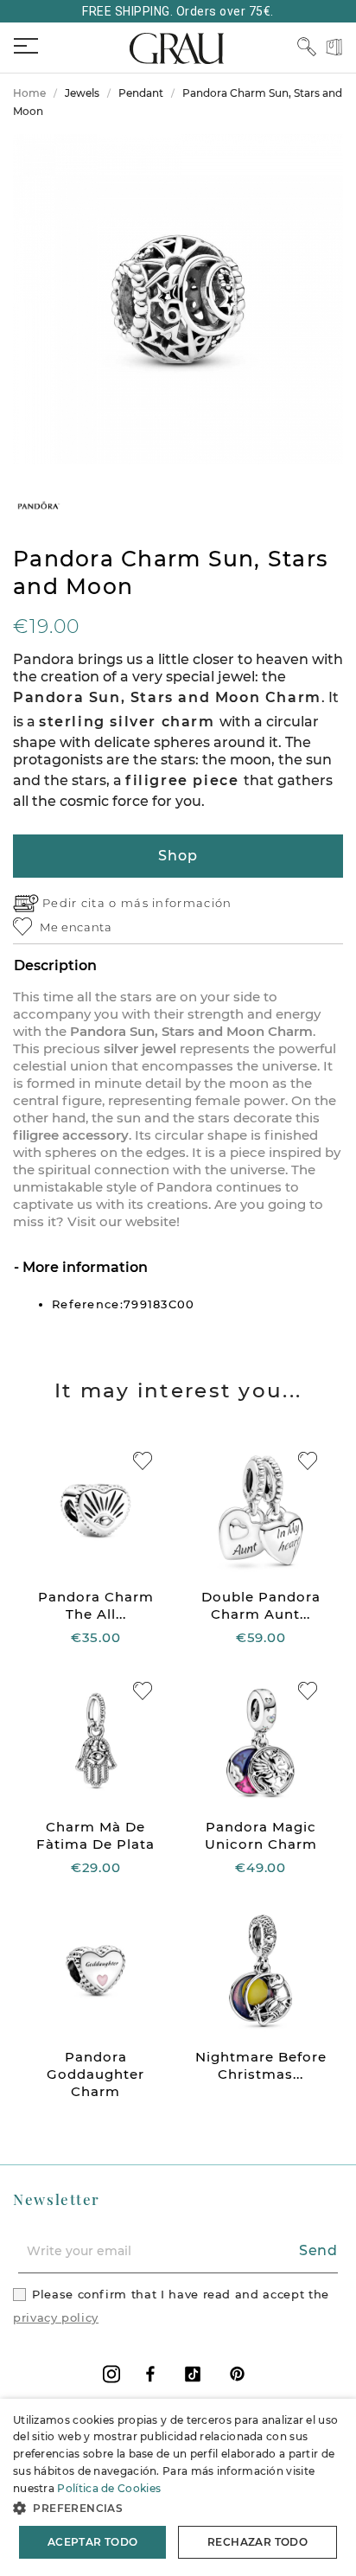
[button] (178, 2508)
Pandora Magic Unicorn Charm (261, 1835)
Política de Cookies (109, 2488)
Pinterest (237, 2374)
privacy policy (56, 2317)
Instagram (111, 2374)
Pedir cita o (82, 903)
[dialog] (178, 2487)
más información (177, 903)
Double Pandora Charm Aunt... (261, 1605)
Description (55, 965)
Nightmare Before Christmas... (261, 2065)
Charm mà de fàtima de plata (95, 1835)
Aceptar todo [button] (93, 2542)
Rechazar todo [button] (257, 2542)
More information (83, 1267)
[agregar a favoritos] (143, 1461)
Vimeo (193, 2374)
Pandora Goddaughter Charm (95, 2074)
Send (318, 2250)
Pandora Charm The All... (96, 1605)
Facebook (150, 2374)
